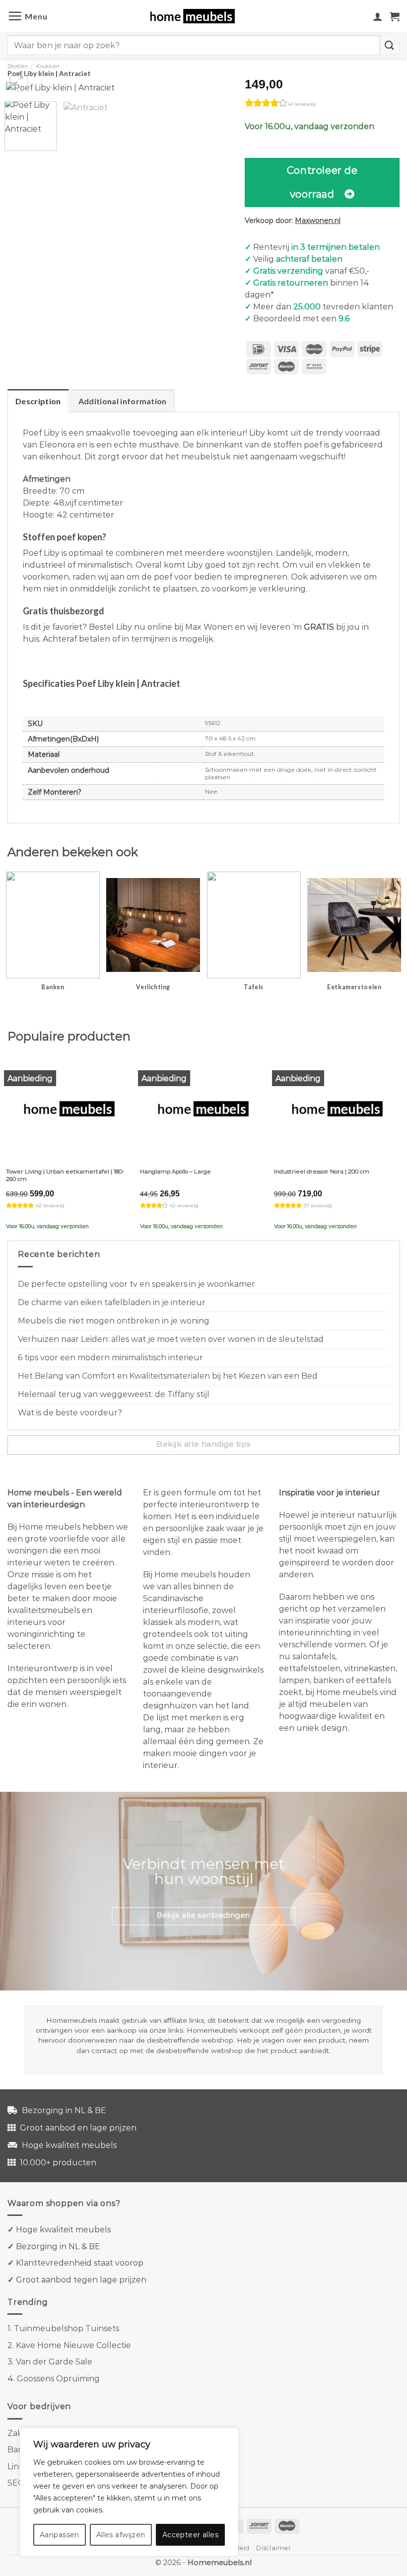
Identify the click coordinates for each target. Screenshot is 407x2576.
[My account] (378, 16)
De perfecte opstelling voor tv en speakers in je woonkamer (136, 1284)
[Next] (214, 96)
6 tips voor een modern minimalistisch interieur (110, 1358)
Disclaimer (273, 2548)
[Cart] (395, 16)
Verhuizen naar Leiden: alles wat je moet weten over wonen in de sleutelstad (171, 1339)
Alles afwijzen (121, 2535)
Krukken (48, 66)
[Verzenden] (390, 45)
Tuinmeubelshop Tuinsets (67, 2328)
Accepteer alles (190, 2535)
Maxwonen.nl (318, 221)
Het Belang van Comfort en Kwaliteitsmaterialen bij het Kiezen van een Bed (168, 1376)
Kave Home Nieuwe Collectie (73, 2345)
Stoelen (18, 66)
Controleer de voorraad (322, 182)
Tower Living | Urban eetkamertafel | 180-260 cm (65, 1175)
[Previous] (23, 96)
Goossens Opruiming (58, 2379)
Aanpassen (60, 2535)
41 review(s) (302, 104)
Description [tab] (38, 401)
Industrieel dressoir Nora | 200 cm (322, 1172)
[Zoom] (19, 82)
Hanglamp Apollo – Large (175, 1172)
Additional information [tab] (123, 401)
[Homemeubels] (196, 16)
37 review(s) (318, 1206)
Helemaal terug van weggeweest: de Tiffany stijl (114, 1394)
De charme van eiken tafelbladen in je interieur (112, 1302)
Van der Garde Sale (54, 2362)
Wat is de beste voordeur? (70, 1413)
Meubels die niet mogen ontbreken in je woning (114, 1321)
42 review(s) (50, 1206)
